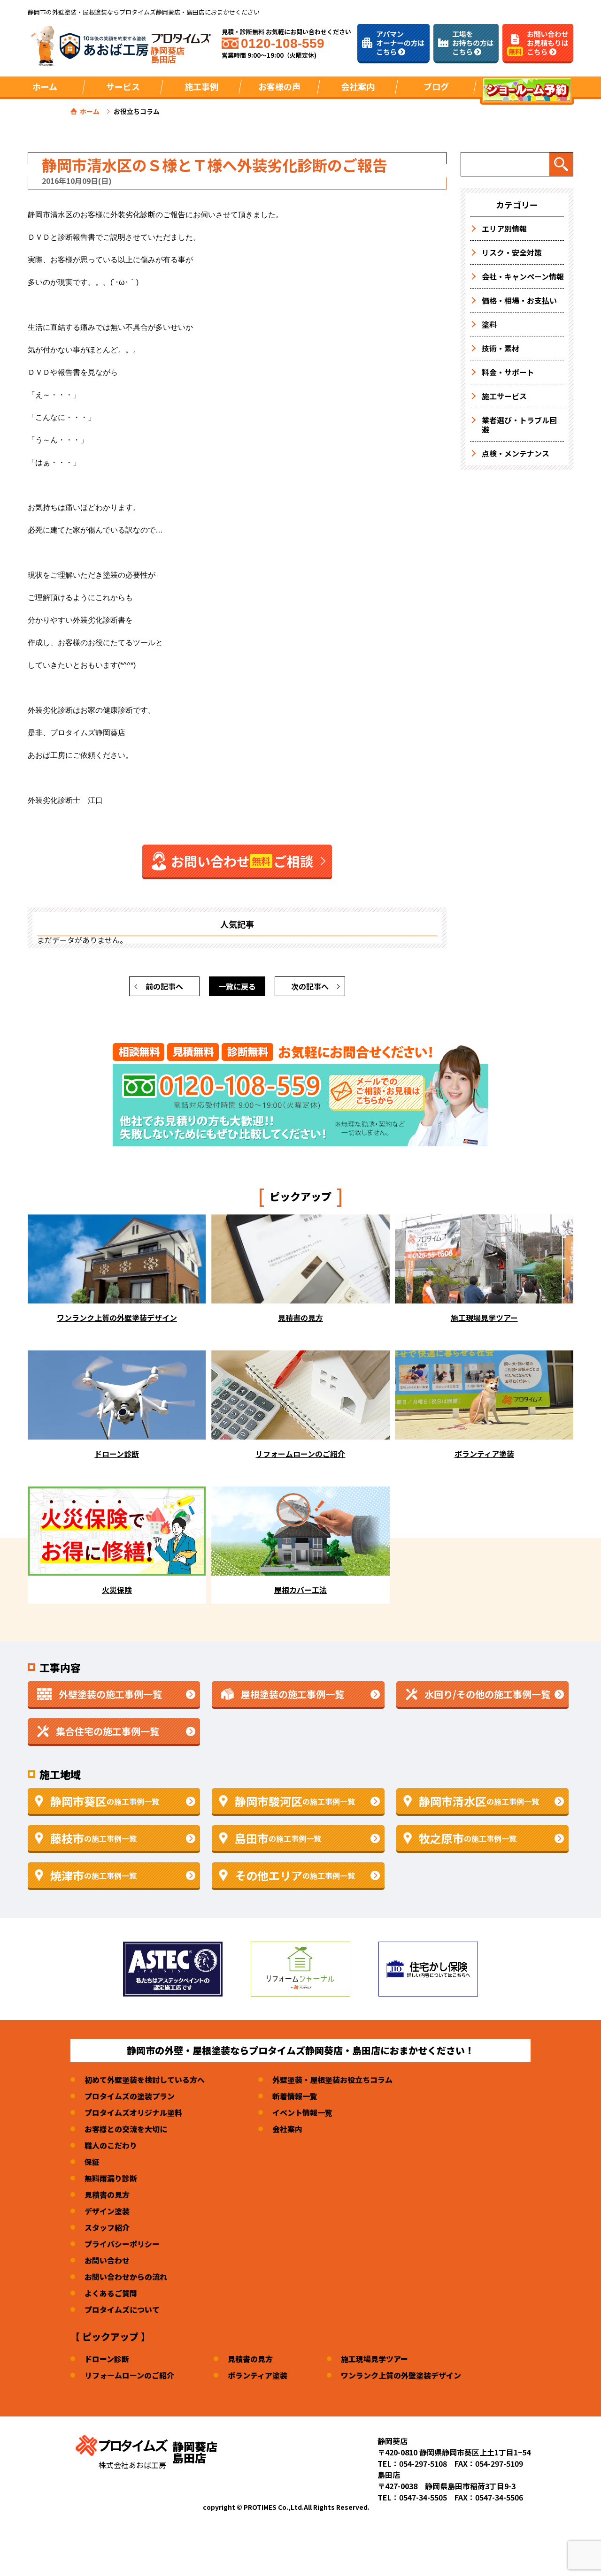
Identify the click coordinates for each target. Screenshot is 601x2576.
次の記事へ (310, 986)
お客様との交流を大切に (126, 2129)
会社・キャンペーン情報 (523, 276)
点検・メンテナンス (516, 453)
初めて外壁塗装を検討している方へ (145, 2080)
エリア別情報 (504, 229)
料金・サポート (508, 372)
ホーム (45, 86)
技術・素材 (501, 348)
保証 (92, 2162)
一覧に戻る (237, 986)
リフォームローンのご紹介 (129, 2375)
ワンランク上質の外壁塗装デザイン (401, 2375)
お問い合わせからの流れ (126, 2277)
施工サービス (504, 396)
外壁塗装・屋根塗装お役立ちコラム (332, 2080)
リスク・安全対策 (512, 252)
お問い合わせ (107, 2260)
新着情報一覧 (295, 2096)
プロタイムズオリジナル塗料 (133, 2112)
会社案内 (287, 2129)
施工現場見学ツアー (374, 2359)
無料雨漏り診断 (111, 2178)
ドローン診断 (107, 2359)
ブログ (436, 86)
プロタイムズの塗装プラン (130, 2096)
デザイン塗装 (107, 2211)
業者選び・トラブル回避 (519, 425)
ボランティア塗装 (258, 2375)
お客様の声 (279, 86)
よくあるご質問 (111, 2293)
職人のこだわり (111, 2145)
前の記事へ (164, 986)
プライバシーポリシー (122, 2244)
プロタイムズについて (122, 2309)
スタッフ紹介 (107, 2227)
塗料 (489, 324)
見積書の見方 (107, 2195)
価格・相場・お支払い (519, 300)
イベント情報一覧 (302, 2112)
